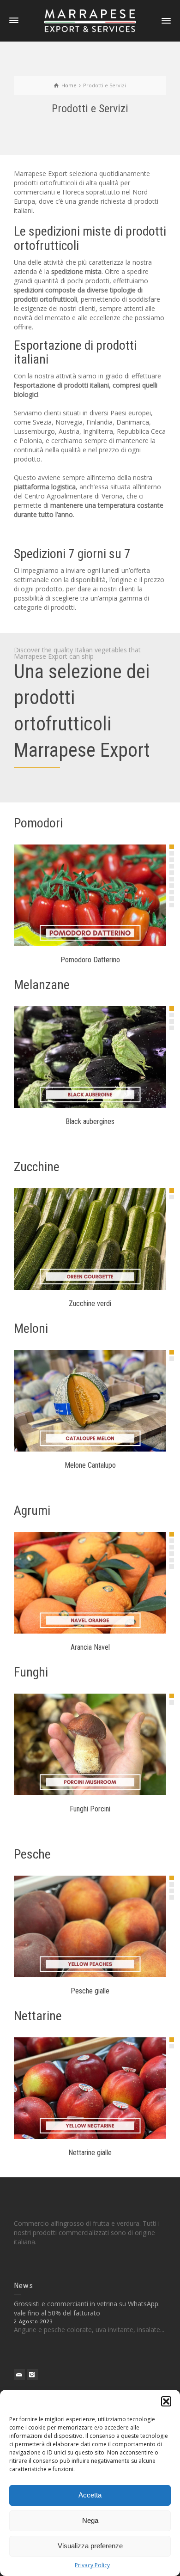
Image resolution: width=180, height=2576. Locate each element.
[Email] (19, 2375)
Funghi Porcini (90, 1809)
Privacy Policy (92, 2565)
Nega (90, 2520)
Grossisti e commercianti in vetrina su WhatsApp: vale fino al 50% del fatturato (87, 2308)
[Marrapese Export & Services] (90, 20)
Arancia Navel (90, 1647)
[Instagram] (32, 2375)
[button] (166, 2401)
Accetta (90, 2495)
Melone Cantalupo (90, 1465)
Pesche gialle (90, 1991)
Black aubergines (90, 1121)
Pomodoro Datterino (90, 960)
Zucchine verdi (90, 1303)
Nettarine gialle (90, 2153)
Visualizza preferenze (90, 2546)
